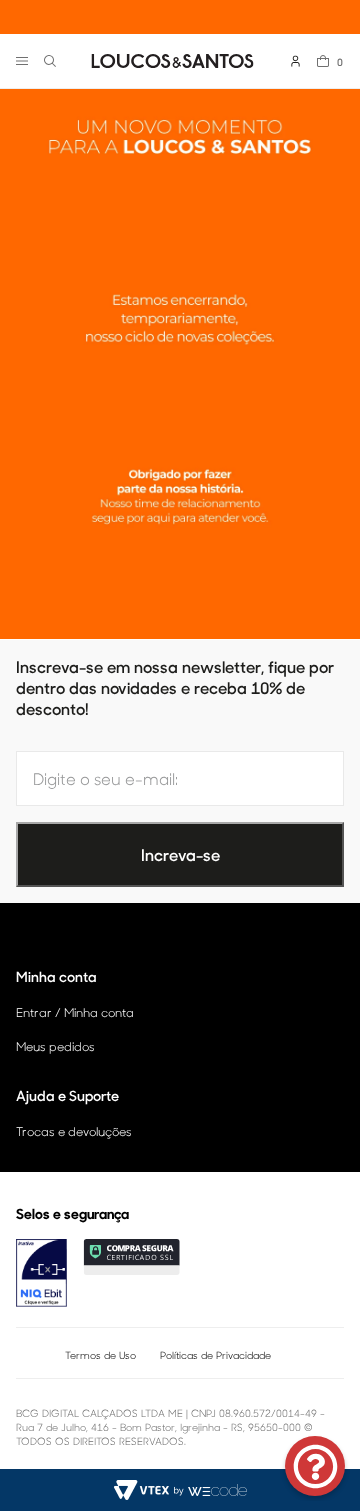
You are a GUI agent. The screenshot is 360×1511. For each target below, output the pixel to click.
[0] (323, 61)
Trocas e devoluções (74, 1131)
